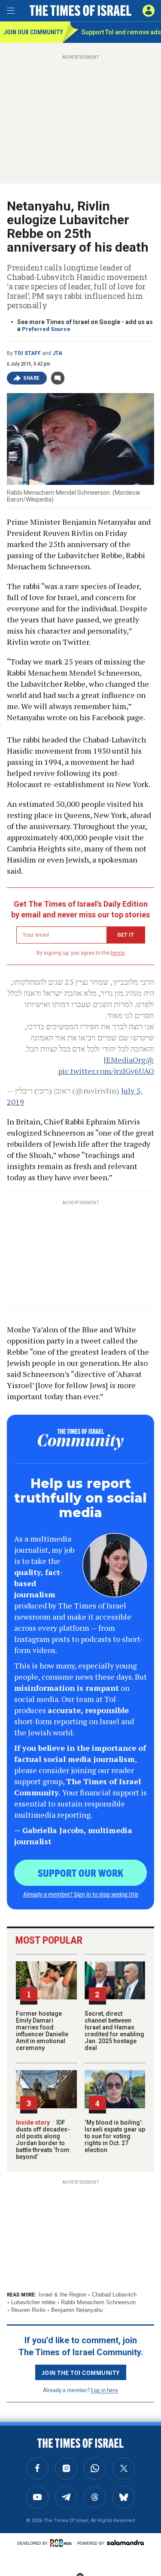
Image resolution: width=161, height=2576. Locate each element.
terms (118, 953)
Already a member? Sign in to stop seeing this (81, 1894)
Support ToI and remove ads (121, 32)
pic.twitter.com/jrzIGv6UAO (106, 1071)
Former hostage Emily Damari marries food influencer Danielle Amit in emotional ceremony (42, 2031)
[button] (149, 11)
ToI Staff (27, 353)
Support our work (80, 1873)
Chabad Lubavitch (114, 2295)
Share (32, 378)
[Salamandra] (125, 2543)
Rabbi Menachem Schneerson (98, 2302)
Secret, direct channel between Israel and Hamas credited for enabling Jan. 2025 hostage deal (114, 2031)
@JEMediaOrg (129, 1060)
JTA (57, 353)
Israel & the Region (62, 2295)
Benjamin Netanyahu (77, 2310)
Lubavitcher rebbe (33, 2302)
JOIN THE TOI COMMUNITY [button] (81, 2372)
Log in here (105, 2390)
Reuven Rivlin (28, 2310)
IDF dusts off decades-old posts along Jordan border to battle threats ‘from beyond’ (43, 2140)
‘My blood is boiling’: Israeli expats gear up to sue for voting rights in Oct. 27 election (115, 2136)
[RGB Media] (62, 2543)
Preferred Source (46, 329)
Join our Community (33, 32)
